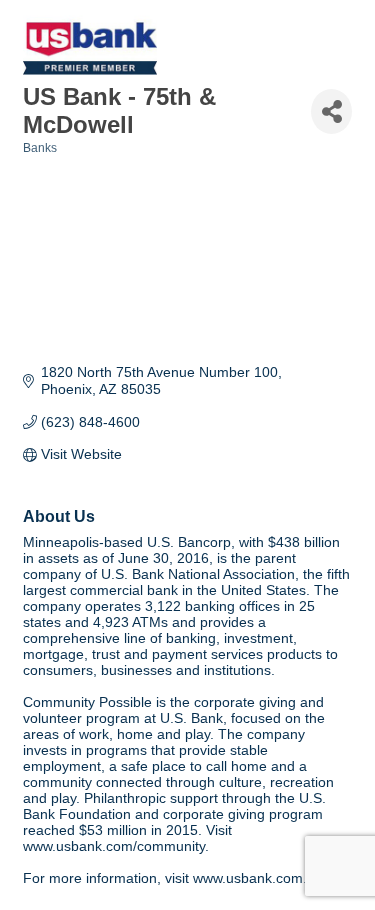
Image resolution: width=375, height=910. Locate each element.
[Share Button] (331, 111)
